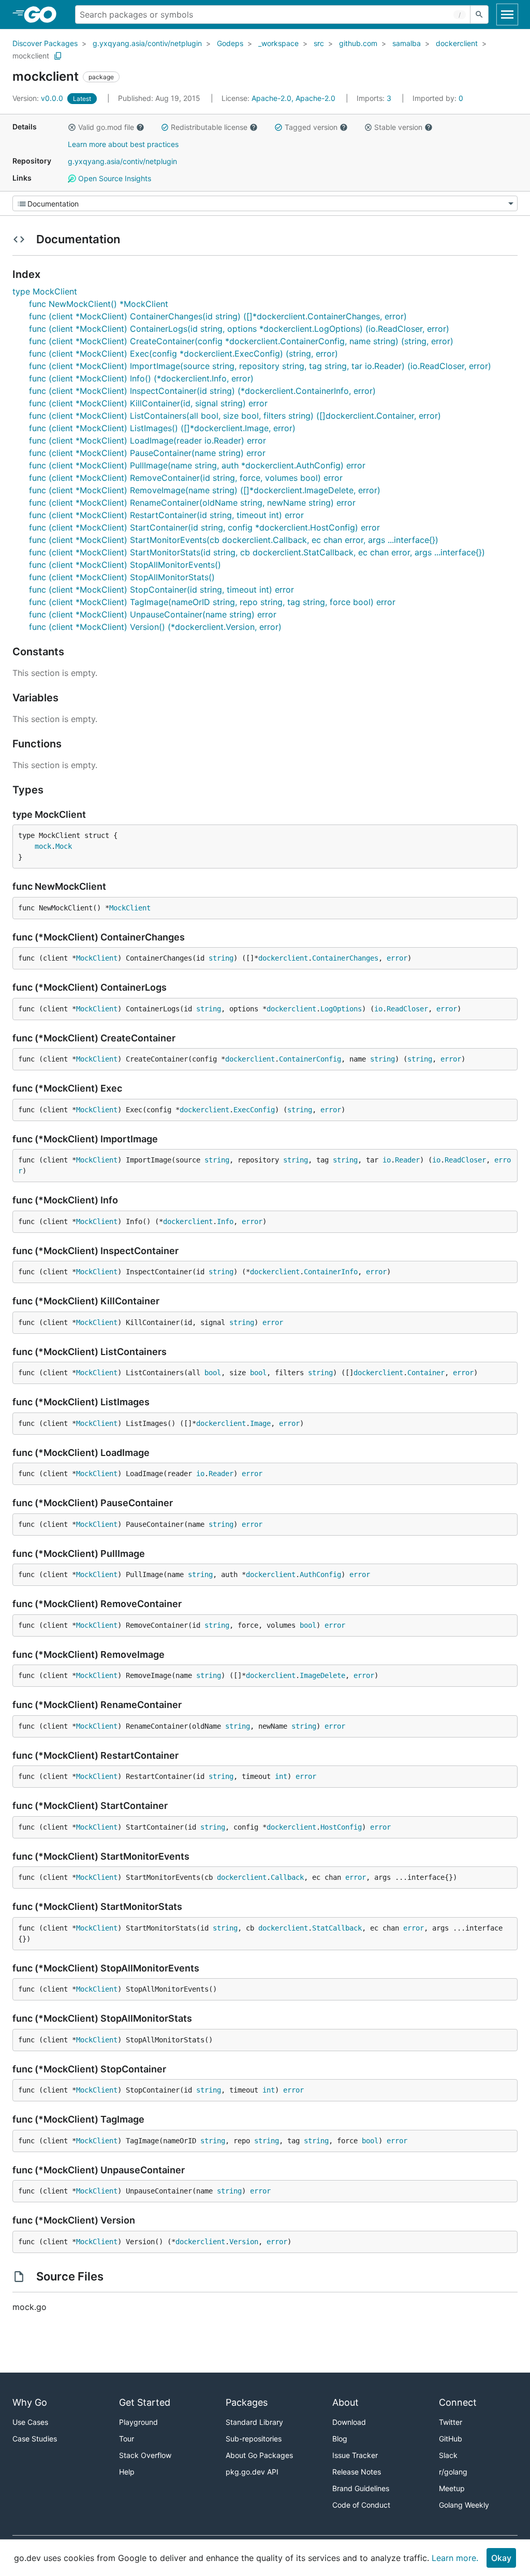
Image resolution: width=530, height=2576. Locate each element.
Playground (138, 2422)
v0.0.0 (39, 98)
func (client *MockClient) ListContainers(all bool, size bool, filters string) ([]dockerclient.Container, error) (235, 416)
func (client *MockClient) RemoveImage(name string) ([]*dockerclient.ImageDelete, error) (205, 490)
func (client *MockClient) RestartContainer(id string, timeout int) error (166, 515)
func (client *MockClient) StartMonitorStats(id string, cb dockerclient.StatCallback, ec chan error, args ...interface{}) (257, 552)
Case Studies (35, 2439)
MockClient (130, 908)
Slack (448, 2455)
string (221, 958)
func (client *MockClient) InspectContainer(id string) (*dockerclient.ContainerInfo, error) (202, 391)
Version (244, 2242)
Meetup (452, 2488)
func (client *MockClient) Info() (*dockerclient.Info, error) (141, 378)
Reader (407, 1160)
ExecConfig (254, 1110)
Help (127, 2472)
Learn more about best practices (123, 144)
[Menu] (265, 203)
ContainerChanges (345, 958)
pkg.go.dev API (252, 2472)
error (397, 958)
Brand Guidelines (361, 2488)
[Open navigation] (507, 14)
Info (225, 1221)
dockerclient (457, 43)
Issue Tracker (355, 2455)
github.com (358, 43)
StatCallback (337, 1928)
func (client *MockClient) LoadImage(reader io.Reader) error (148, 440)
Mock (64, 846)
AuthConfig (320, 1574)
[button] (72, 127)
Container (426, 1373)
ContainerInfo (331, 1272)
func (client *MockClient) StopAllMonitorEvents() (125, 565)
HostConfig (341, 1827)
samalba (407, 43)
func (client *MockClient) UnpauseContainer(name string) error (153, 614)
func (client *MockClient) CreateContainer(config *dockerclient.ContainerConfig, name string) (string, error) (241, 341)
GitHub (451, 2439)
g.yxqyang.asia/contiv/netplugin (147, 43)
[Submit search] (479, 14)
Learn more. (455, 2558)
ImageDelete (322, 1675)
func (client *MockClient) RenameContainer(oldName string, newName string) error (192, 503)
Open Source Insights (114, 178)
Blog (340, 2439)
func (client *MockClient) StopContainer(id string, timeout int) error (161, 590)
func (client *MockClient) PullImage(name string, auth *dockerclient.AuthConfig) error (197, 465)
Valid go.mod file (106, 127)
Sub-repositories (254, 2439)
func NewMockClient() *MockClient (99, 304)
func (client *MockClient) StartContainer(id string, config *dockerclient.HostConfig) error (204, 527)
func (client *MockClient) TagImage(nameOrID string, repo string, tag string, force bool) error (212, 602)
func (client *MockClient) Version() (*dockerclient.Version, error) (155, 627)
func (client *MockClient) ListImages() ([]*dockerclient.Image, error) (162, 428)
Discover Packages (45, 43)
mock (43, 846)
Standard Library (254, 2422)
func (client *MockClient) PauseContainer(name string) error (147, 453)
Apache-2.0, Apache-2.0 (293, 98)
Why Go (30, 2402)
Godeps (230, 43)
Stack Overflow (145, 2455)
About (345, 2402)
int (281, 1776)
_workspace (278, 43)
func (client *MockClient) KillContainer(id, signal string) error (148, 403)
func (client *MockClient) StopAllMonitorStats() (122, 577)
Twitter (451, 2422)
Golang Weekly (464, 2505)
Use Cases (30, 2422)
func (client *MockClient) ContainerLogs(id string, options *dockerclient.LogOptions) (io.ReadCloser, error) (239, 329)
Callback (287, 1877)
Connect (458, 2402)
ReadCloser (407, 1009)
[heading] (44, 14)
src (319, 43)
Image (260, 1423)
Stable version (398, 127)
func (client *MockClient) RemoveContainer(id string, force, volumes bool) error (186, 478)
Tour (127, 2439)
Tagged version (311, 127)
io (378, 1009)
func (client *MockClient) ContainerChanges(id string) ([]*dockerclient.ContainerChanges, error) (218, 316)
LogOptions (341, 1009)
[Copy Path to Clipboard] (58, 56)
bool (213, 1373)
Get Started (145, 2402)
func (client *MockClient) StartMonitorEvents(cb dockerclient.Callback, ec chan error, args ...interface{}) (234, 540)
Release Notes (357, 2472)
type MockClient (45, 291)
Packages (247, 2402)
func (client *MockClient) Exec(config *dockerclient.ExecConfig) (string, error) (183, 354)
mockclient (31, 56)
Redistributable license (209, 127)
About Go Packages (259, 2455)
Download (349, 2422)
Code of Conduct (361, 2505)
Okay (501, 2558)
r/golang (453, 2472)
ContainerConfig (310, 1059)
